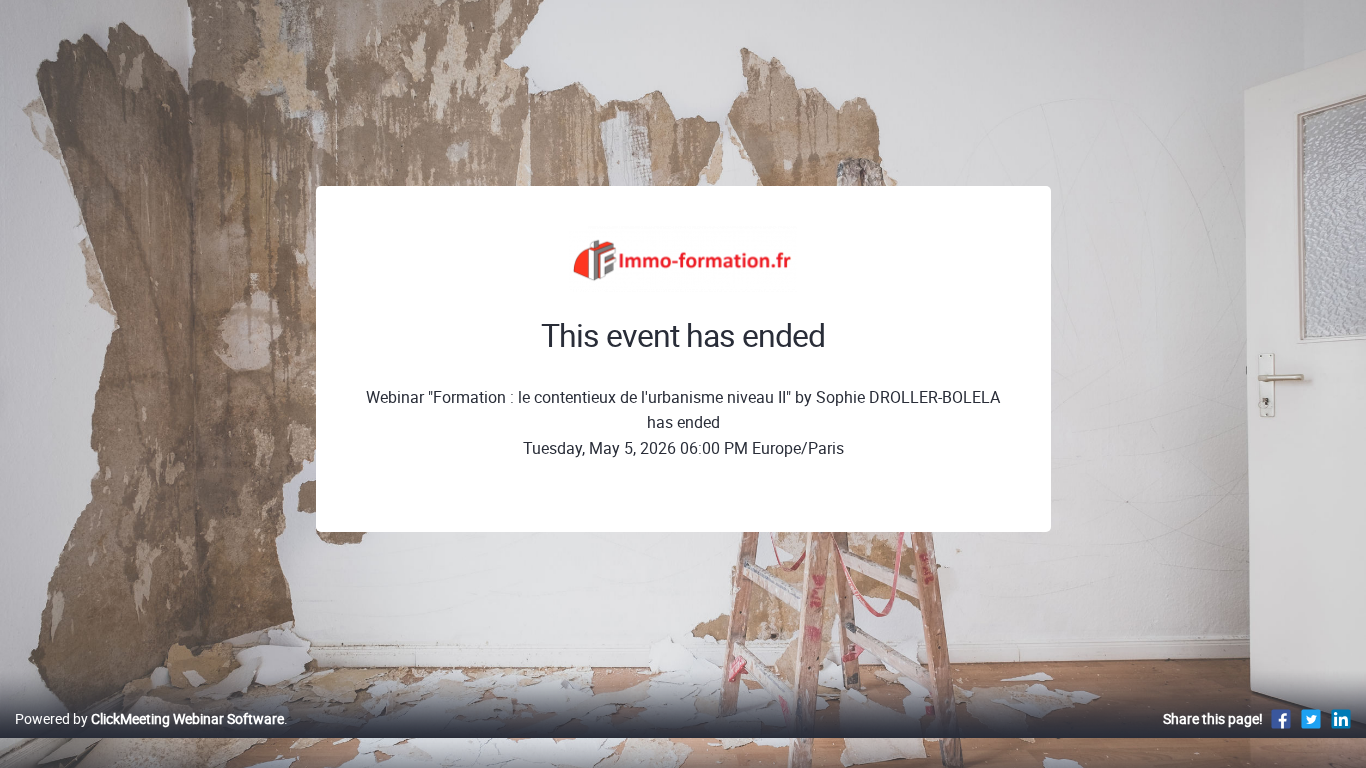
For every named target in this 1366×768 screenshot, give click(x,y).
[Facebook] (1281, 718)
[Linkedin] (1341, 718)
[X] (1311, 718)
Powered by (149, 718)
